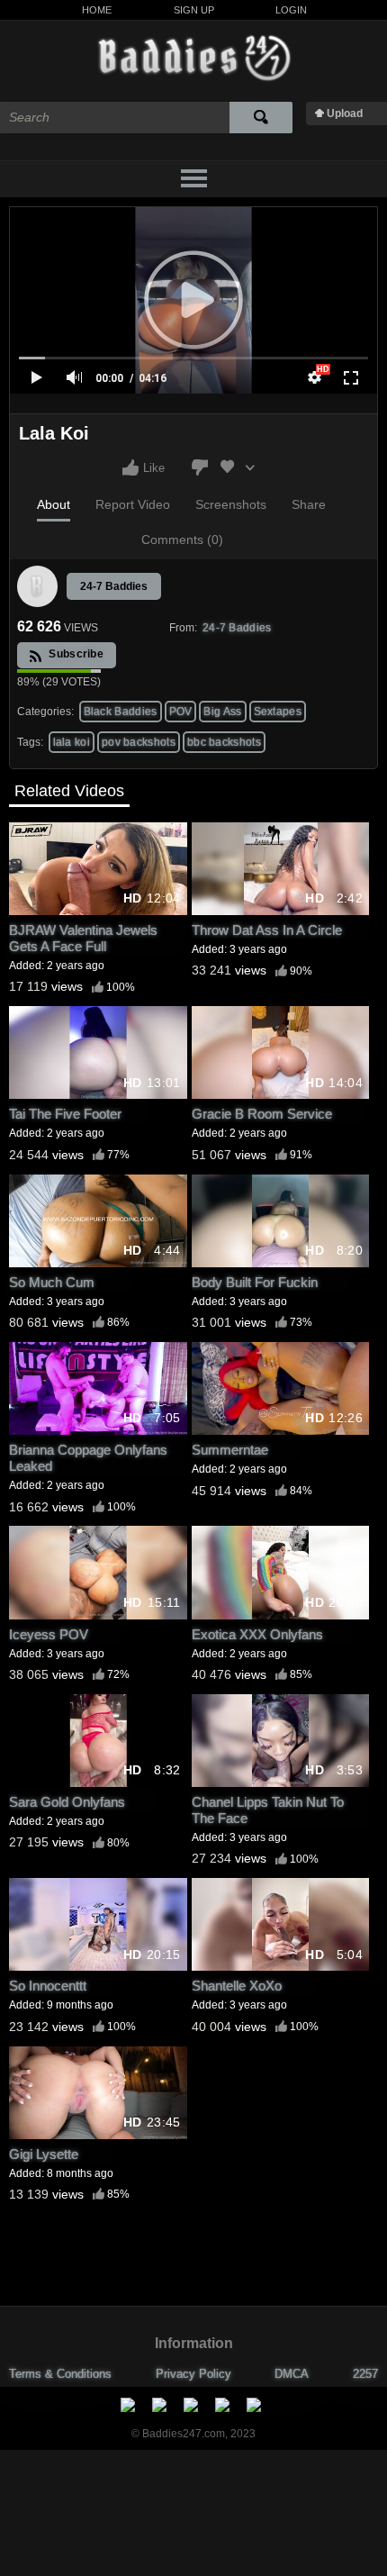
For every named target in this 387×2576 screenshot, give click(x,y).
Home (97, 10)
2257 (365, 2374)
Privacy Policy (193, 2374)
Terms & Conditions (60, 2374)
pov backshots (139, 742)
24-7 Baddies (114, 586)
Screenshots (231, 504)
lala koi (72, 742)
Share (309, 504)
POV (181, 712)
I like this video (130, 467)
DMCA (292, 2374)
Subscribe (75, 654)
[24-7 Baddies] (38, 586)
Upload (345, 113)
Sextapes (278, 712)
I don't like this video (200, 467)
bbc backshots (224, 742)
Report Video (133, 504)
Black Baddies (121, 712)
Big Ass (222, 712)
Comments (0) (182, 540)
